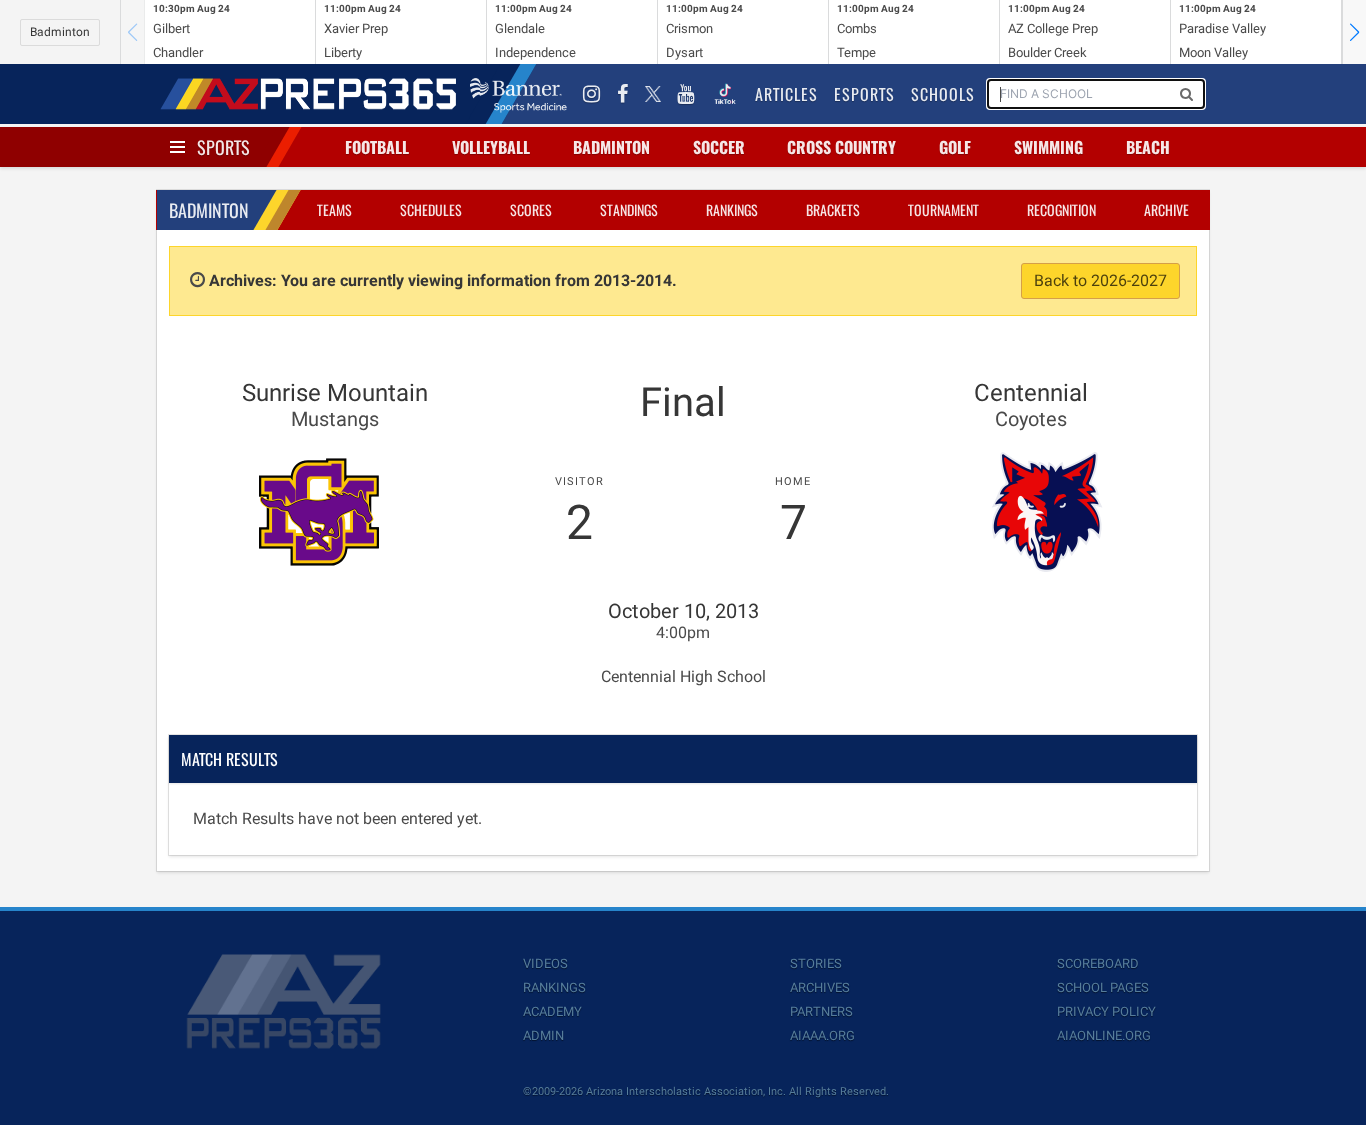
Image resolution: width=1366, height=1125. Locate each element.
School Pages (1103, 987)
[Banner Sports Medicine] (518, 94)
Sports (223, 147)
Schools (943, 94)
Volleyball (491, 147)
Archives (820, 987)
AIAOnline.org (1104, 1035)
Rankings (732, 209)
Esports (864, 94)
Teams (334, 209)
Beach (1148, 147)
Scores (531, 209)
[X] (653, 94)
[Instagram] (592, 94)
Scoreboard (1098, 963)
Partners (821, 1011)
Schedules (431, 209)
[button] (1354, 32)
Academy (552, 1011)
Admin (543, 1035)
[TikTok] (725, 94)
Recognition (1061, 209)
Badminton (60, 32)
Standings (629, 209)
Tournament (943, 209)
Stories (816, 963)
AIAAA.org (822, 1035)
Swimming (1048, 147)
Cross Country (841, 147)
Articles (786, 94)
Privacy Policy (1106, 1011)
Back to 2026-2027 (1100, 280)
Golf (955, 147)
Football (377, 147)
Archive (1166, 209)
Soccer (719, 147)
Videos (545, 963)
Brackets (833, 209)
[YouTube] (686, 94)
